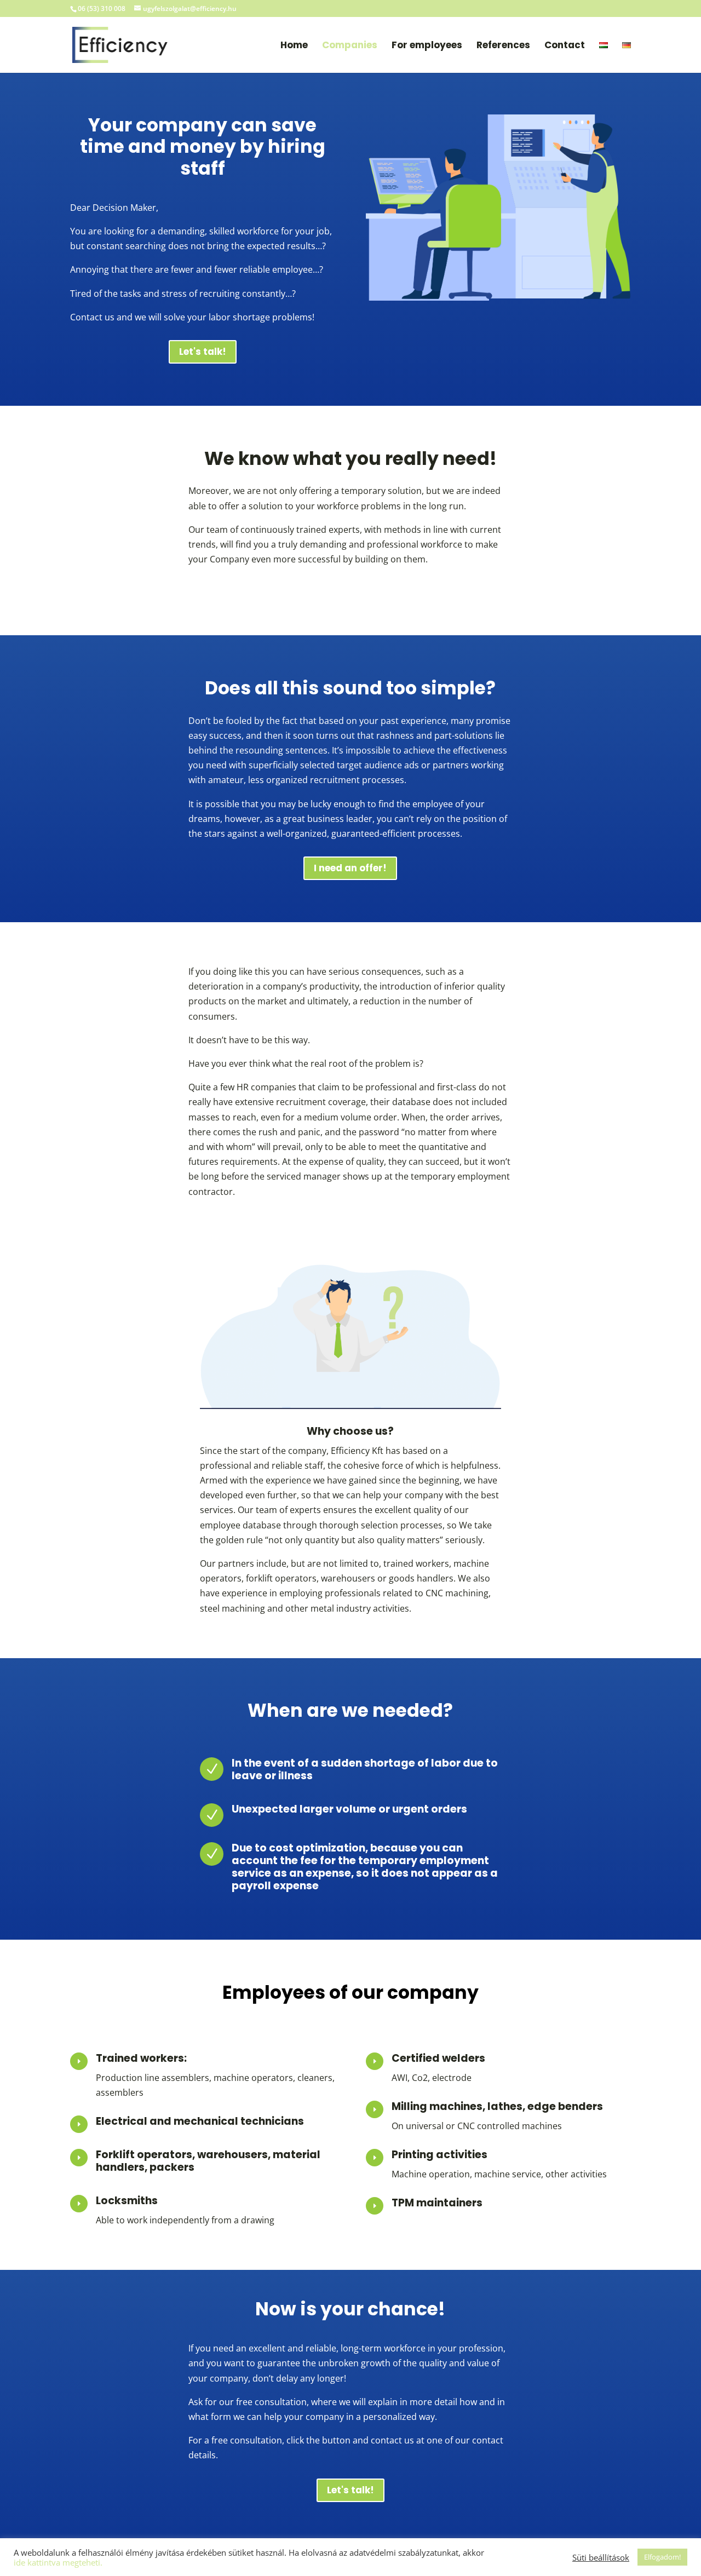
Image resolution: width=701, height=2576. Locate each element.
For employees (427, 46)
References (503, 46)
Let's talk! (203, 352)
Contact (565, 46)
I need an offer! (350, 868)
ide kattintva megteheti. (58, 2562)
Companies (350, 46)
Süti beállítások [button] (601, 2557)
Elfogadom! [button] (662, 2557)
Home (294, 46)
